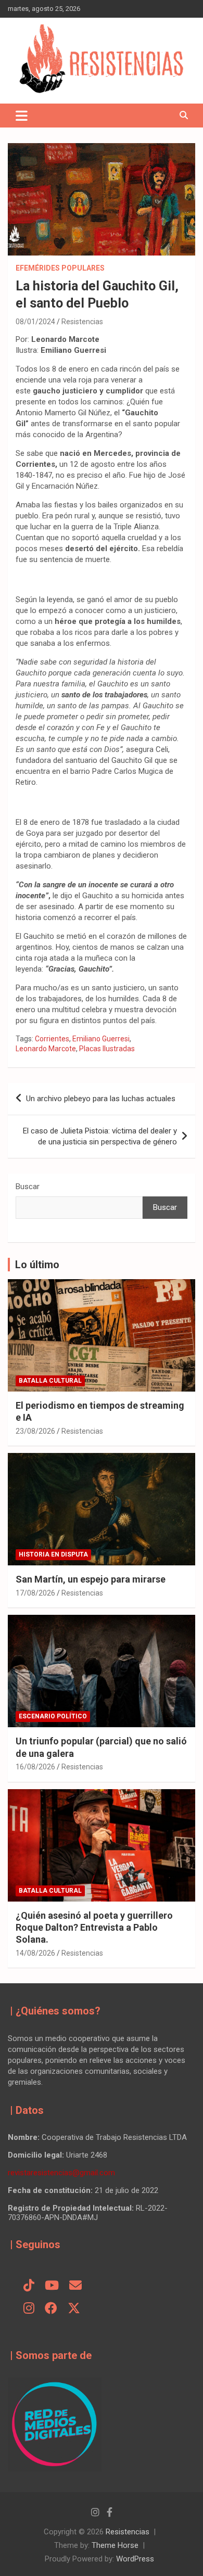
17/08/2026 (35, 1593)
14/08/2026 (35, 1953)
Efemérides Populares (60, 268)
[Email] (75, 2286)
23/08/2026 (35, 1431)
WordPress (135, 2559)
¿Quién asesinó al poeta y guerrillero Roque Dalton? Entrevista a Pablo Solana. (94, 1928)
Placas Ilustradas (107, 1049)
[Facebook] (51, 2309)
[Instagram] (29, 2309)
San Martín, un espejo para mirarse (91, 1579)
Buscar (28, 1187)
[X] (74, 2309)
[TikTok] (29, 2286)
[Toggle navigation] (22, 116)
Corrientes (52, 1039)
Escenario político (53, 1716)
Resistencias (82, 322)
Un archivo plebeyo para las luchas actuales (101, 1099)
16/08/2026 (35, 1767)
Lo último (37, 1265)
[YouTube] (52, 2286)
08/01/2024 (35, 322)
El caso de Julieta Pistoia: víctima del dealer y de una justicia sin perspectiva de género (100, 1136)
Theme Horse (115, 2545)
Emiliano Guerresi (101, 1039)
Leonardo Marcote (46, 1049)
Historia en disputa (53, 1554)
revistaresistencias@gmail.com (61, 2173)
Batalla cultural (50, 1381)
